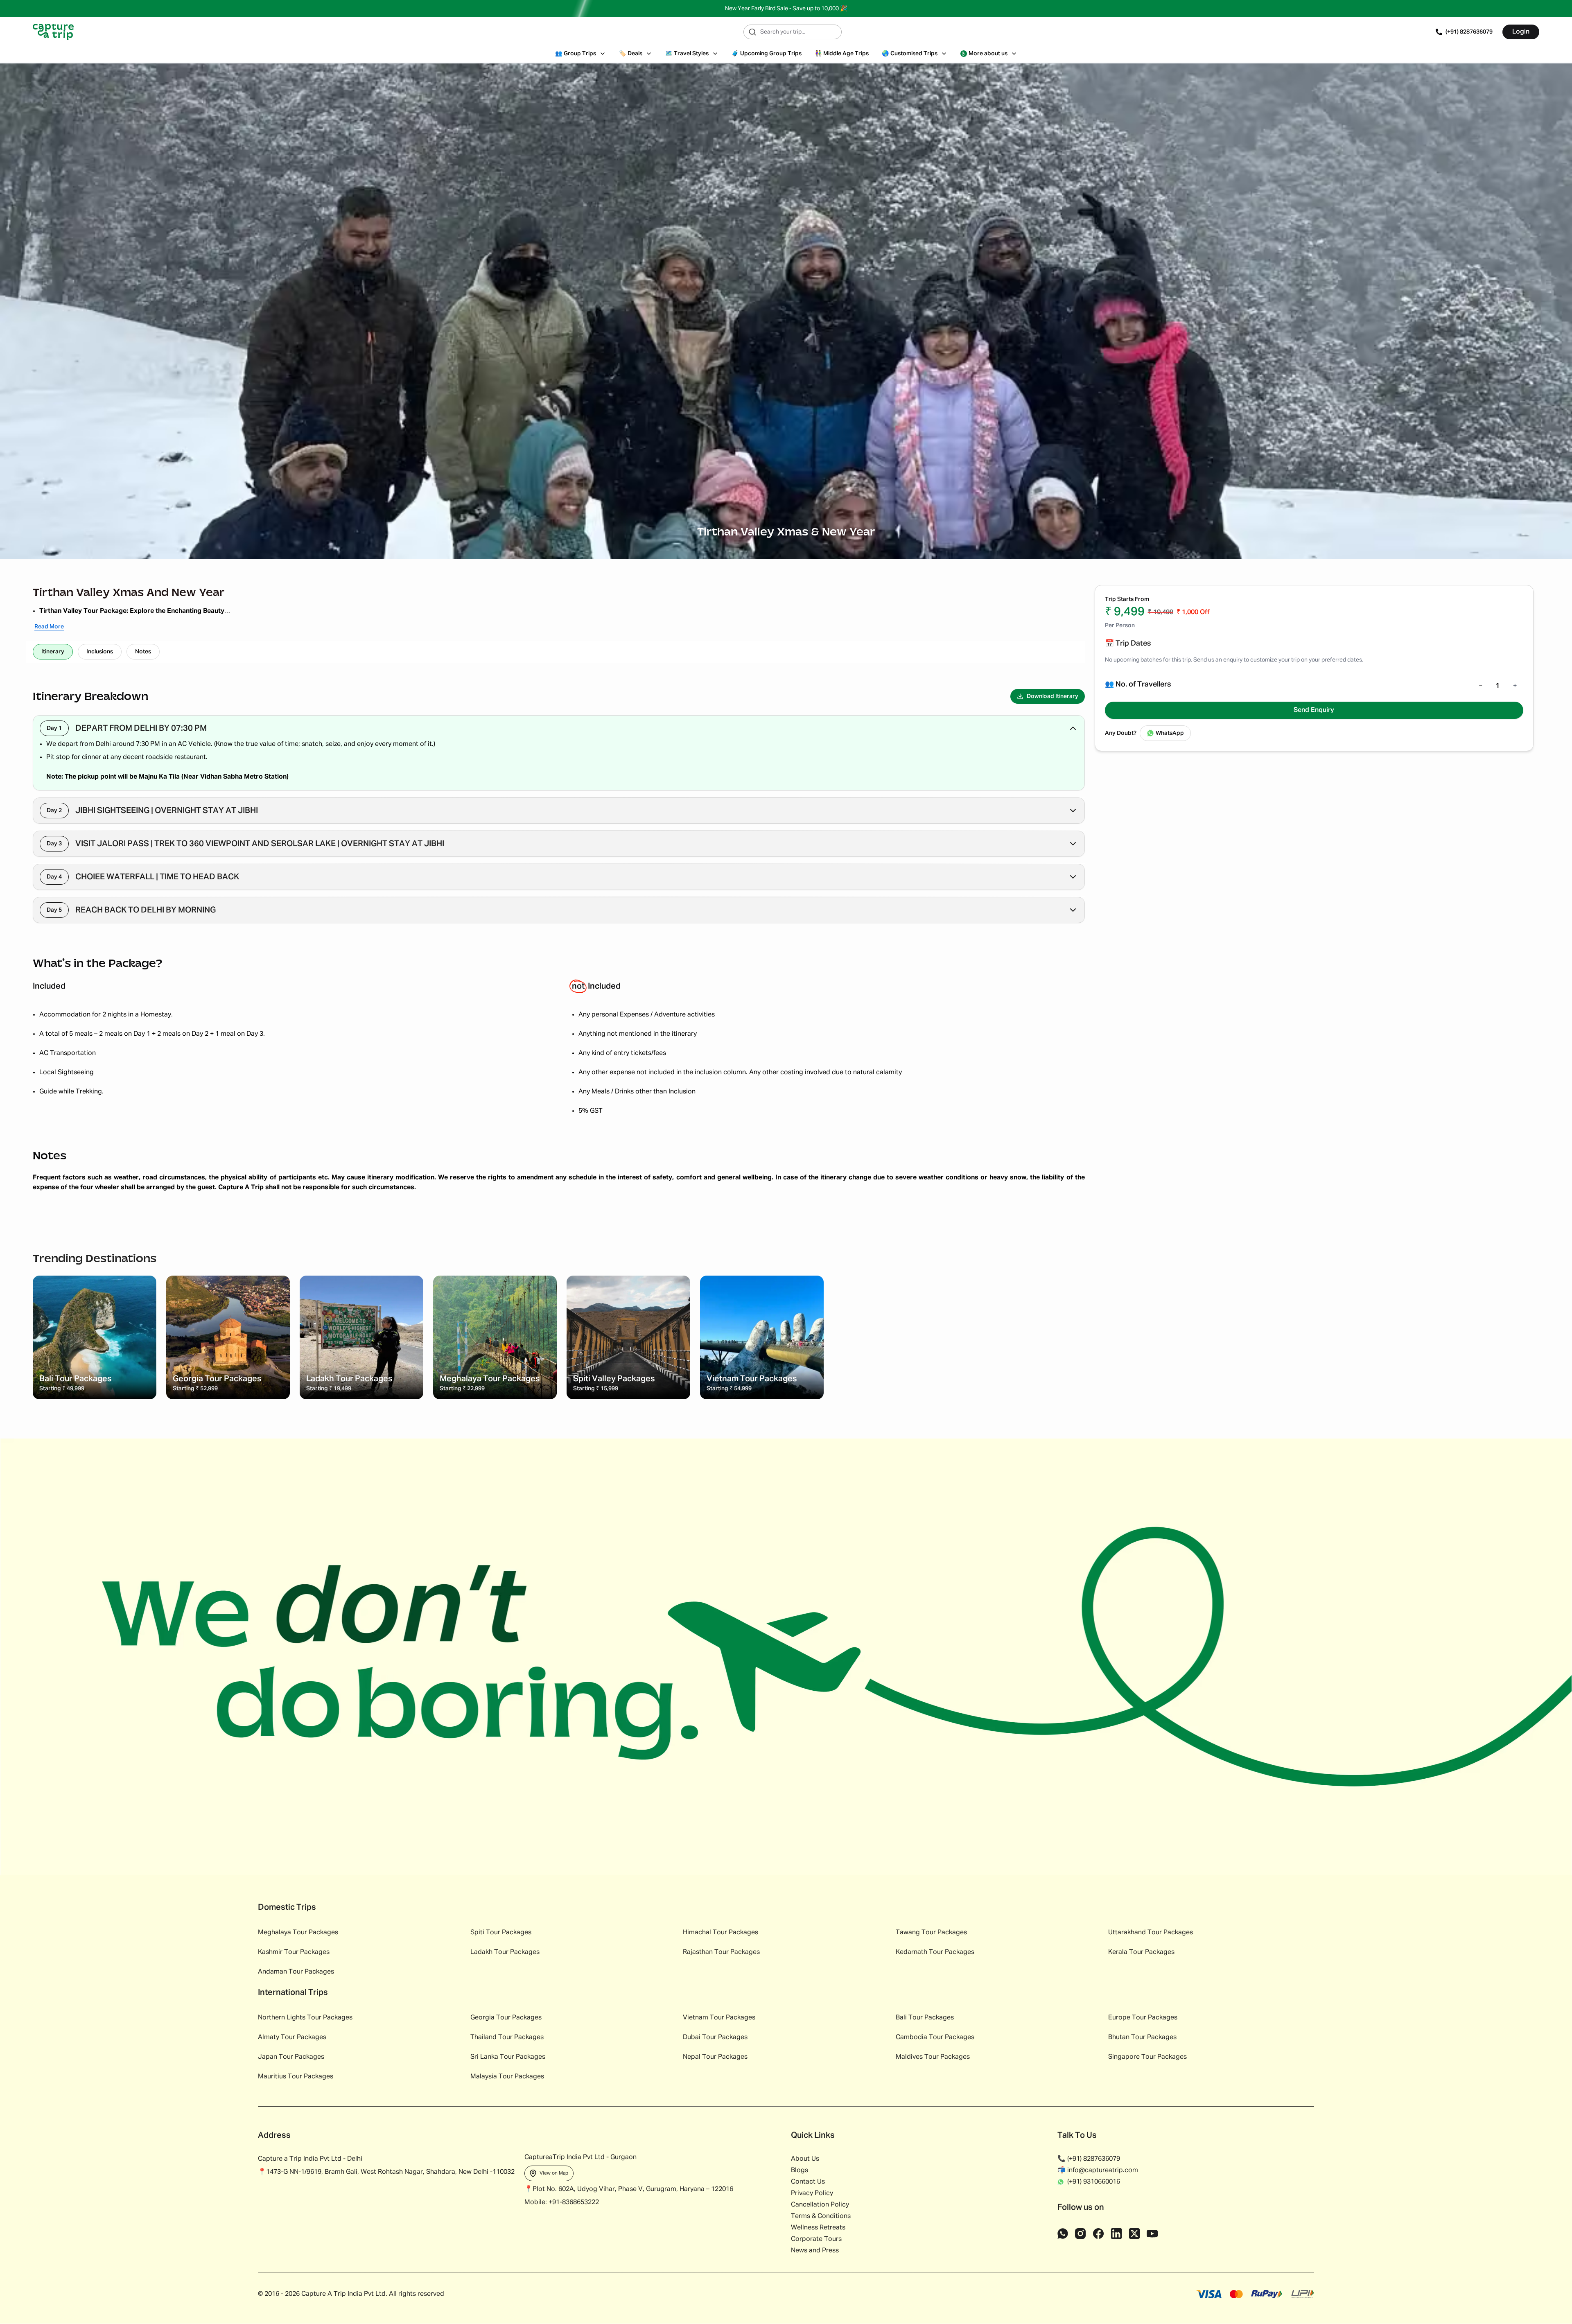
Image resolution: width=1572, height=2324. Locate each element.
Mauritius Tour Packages (296, 2077)
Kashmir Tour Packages (294, 1952)
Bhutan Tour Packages (1142, 2037)
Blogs (800, 2170)
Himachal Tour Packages (720, 1933)
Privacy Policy (812, 2193)
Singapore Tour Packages (1147, 2057)
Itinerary (53, 652)
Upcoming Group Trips (767, 54)
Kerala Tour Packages (1141, 1952)
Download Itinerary (1053, 696)
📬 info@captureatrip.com (1098, 2170)
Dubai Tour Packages (715, 2037)
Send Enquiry (1314, 710)
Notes (143, 652)
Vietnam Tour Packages (719, 2018)
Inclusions (100, 652)
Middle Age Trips (842, 54)
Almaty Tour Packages (292, 2037)
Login (1521, 32)
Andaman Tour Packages (296, 1972)
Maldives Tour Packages (933, 2057)
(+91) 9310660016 (1094, 2182)
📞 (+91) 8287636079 (1089, 2159)
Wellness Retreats (818, 2228)
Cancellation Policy (820, 2205)
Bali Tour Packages (925, 2018)
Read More (49, 627)
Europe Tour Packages (1143, 2018)
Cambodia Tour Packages (935, 2037)
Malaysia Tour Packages (507, 2077)
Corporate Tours (816, 2239)
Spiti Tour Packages (501, 1933)
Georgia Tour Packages (506, 2018)
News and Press (815, 2251)
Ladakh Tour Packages (505, 1952)
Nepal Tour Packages (715, 2057)
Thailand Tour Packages (507, 2037)
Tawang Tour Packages (931, 1933)
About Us (805, 2159)
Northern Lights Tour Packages (305, 2018)
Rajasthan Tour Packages (721, 1952)
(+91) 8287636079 (1469, 32)
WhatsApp (1170, 733)
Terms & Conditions (821, 2216)
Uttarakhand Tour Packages (1151, 1933)
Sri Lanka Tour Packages (508, 2057)
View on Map (554, 2173)
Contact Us (808, 2182)
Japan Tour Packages (291, 2057)
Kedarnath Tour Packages (935, 1952)
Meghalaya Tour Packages (298, 1933)
